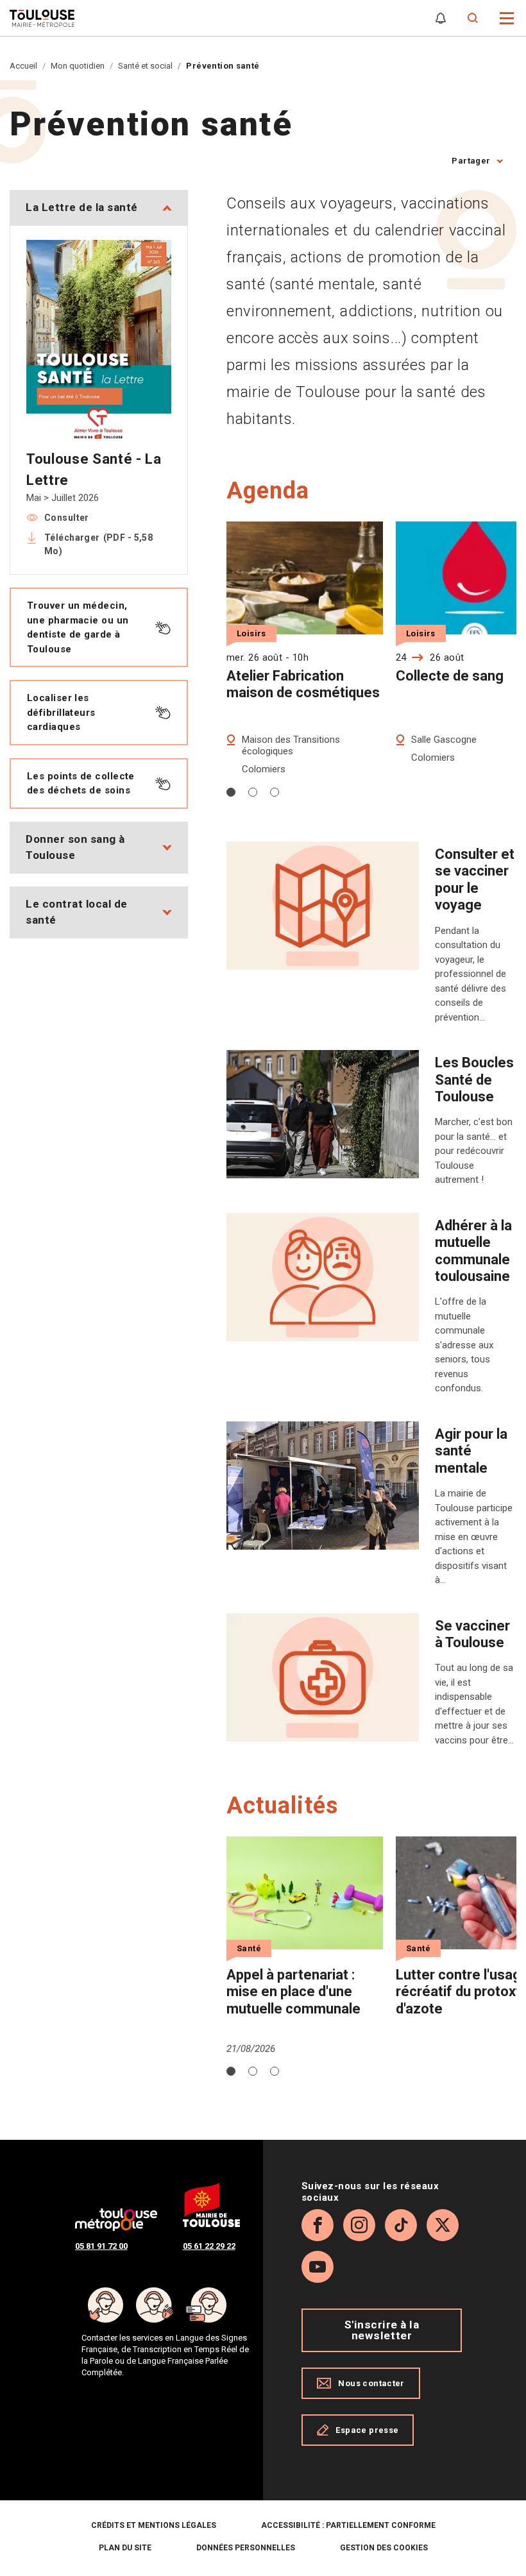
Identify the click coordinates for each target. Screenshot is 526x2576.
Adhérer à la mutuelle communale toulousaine (473, 1251)
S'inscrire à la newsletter (382, 2330)
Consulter (67, 518)
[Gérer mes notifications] (441, 18)
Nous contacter (371, 2383)
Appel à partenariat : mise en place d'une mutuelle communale (293, 1992)
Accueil (23, 66)
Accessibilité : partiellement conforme (348, 2525)
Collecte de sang (450, 676)
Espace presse (367, 2430)
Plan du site (125, 2548)
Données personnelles (246, 2548)
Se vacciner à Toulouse (472, 1634)
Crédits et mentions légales (154, 2525)
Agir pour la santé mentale (471, 1451)
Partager (471, 161)
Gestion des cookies (384, 2548)
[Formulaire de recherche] (473, 18)
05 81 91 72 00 (101, 2246)
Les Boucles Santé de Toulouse (474, 1080)
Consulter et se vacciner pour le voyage (475, 879)
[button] (507, 17)
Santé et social (145, 66)
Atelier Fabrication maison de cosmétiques (303, 684)
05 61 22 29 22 (209, 2246)
